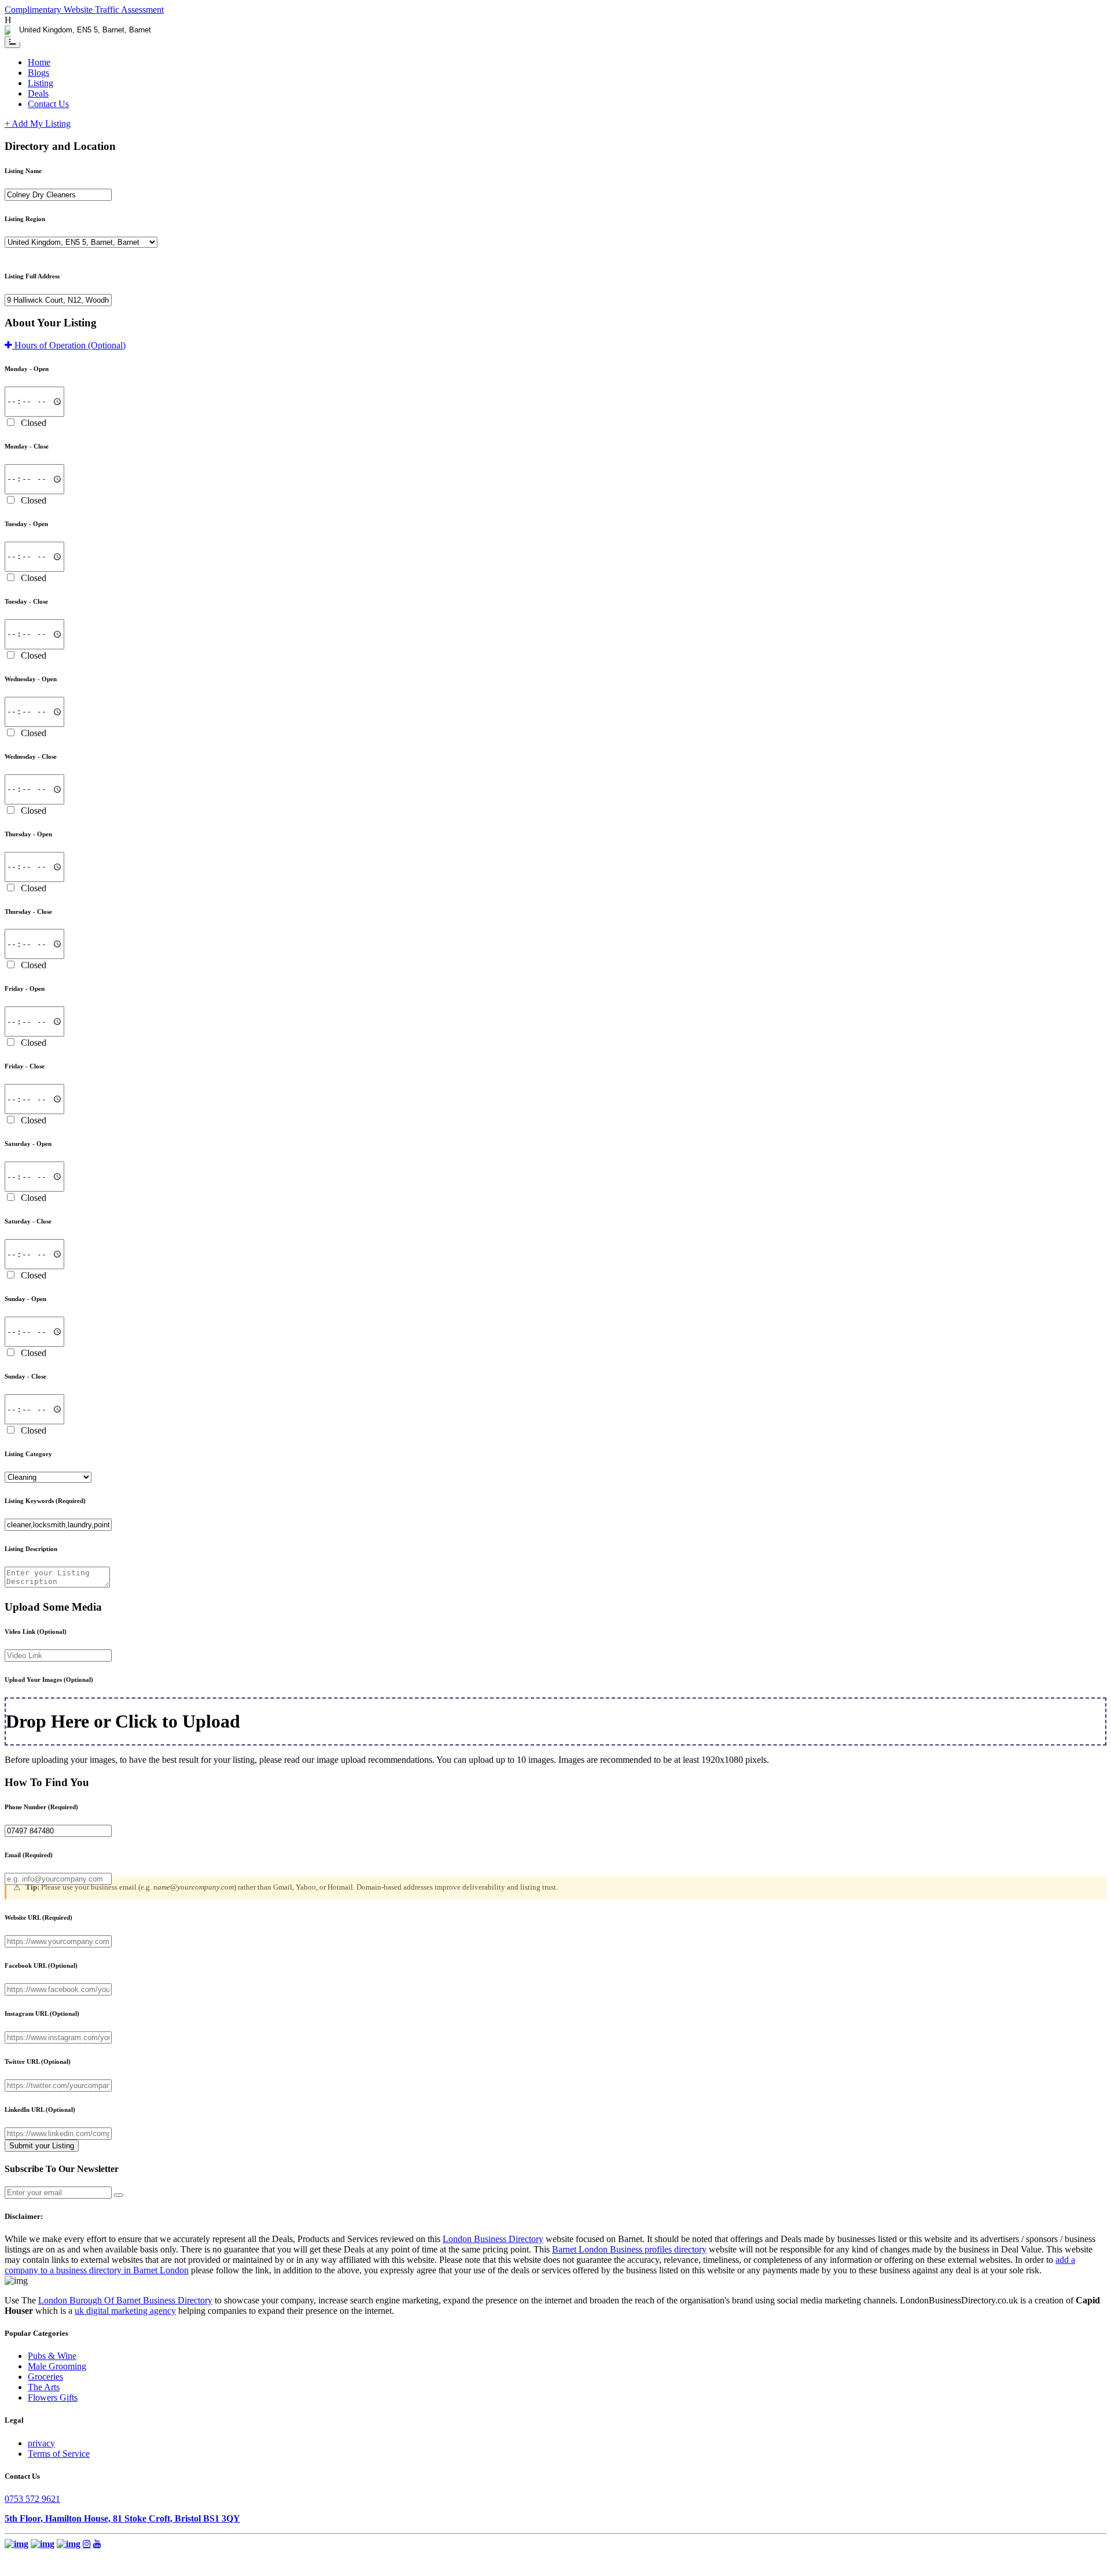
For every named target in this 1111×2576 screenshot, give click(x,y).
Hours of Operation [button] (69, 345)
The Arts (44, 2387)
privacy (41, 2443)
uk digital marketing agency (125, 2311)
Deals (38, 93)
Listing (41, 83)
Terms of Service (59, 2454)
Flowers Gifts (53, 2397)
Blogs (38, 73)
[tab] (555, 346)
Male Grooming (57, 2366)
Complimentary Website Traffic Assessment (84, 10)
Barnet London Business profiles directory (629, 2249)
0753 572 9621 (32, 2499)
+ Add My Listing (38, 124)
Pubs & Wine (52, 2356)
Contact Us (48, 104)
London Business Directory (493, 2239)
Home (39, 62)
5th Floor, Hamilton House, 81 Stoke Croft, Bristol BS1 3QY (122, 2518)
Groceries (45, 2377)
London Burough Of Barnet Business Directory (125, 2300)
